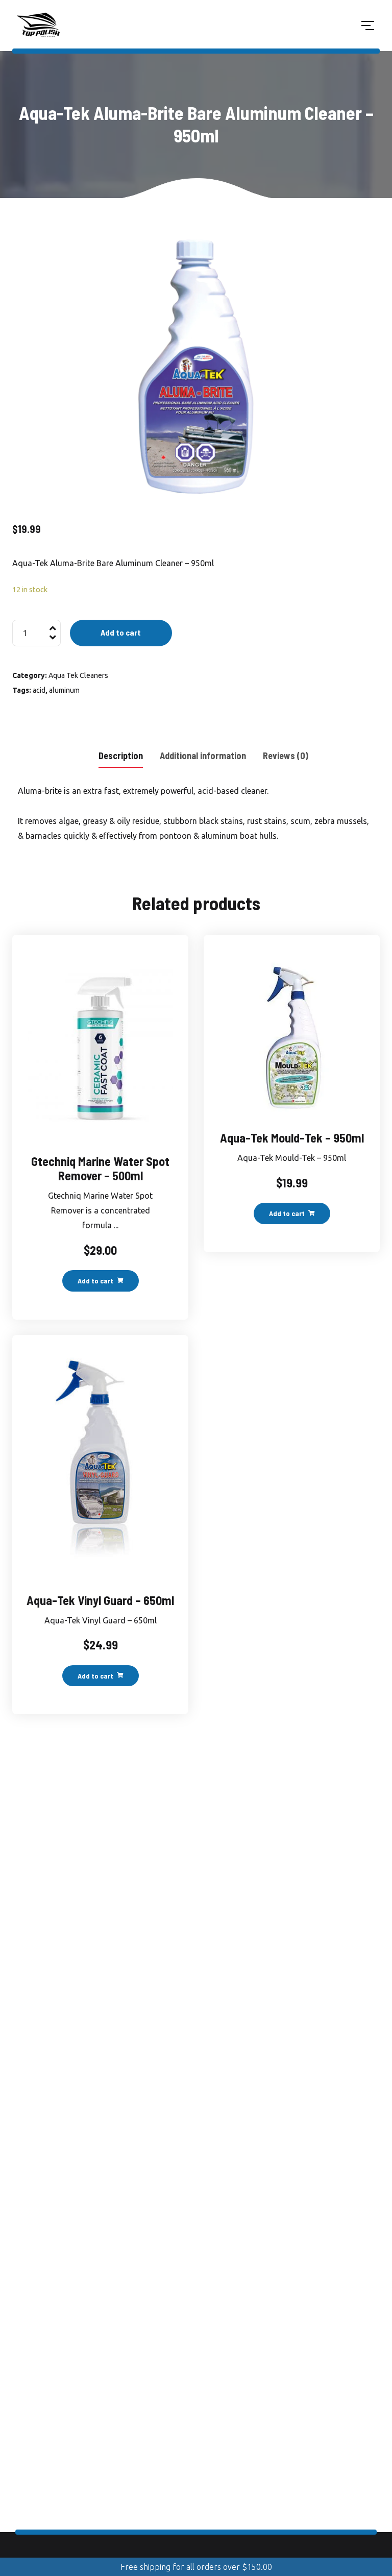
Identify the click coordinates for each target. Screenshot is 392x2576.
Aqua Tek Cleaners (78, 675)
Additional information (203, 756)
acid (39, 690)
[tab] (121, 755)
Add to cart (121, 632)
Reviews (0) (286, 756)
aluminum (64, 690)
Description (121, 756)
